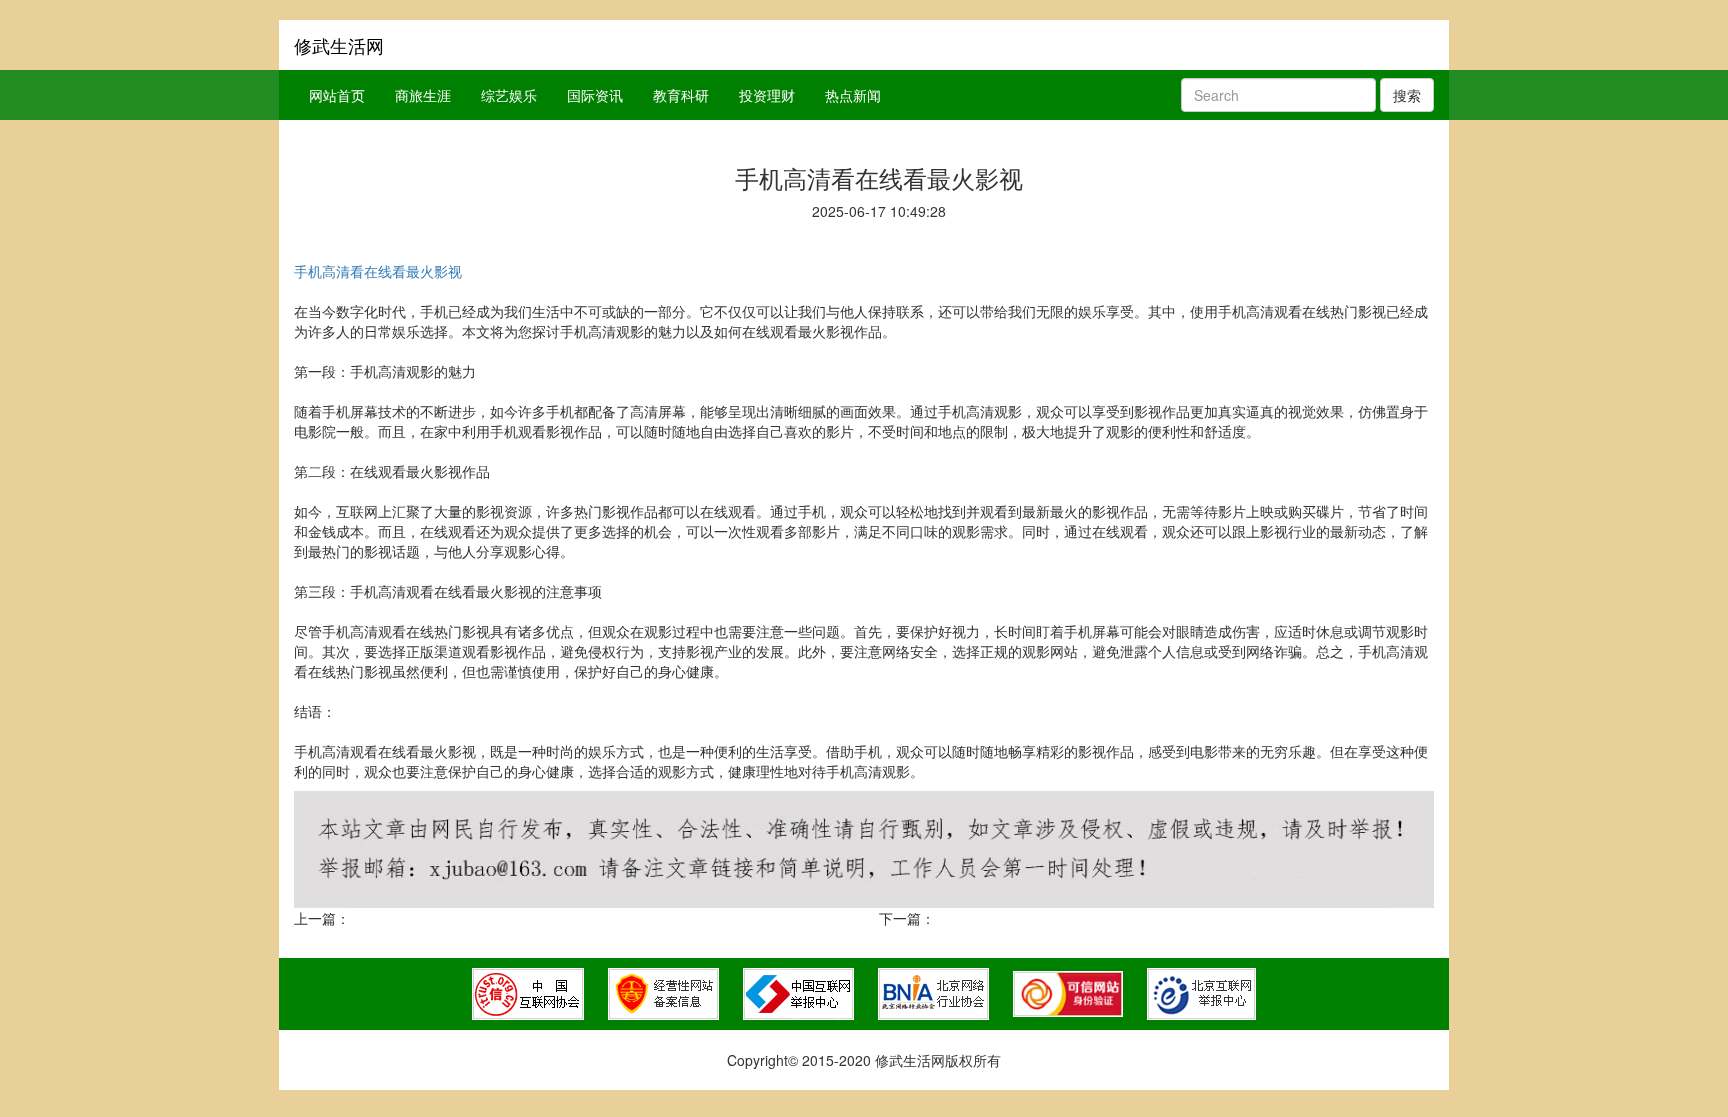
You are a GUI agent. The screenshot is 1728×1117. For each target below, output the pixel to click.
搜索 (1407, 95)
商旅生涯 (423, 95)
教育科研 (681, 95)
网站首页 (337, 95)
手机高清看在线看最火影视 (378, 271)
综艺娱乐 (509, 95)
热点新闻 (853, 95)
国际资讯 (595, 95)
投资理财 (767, 95)
